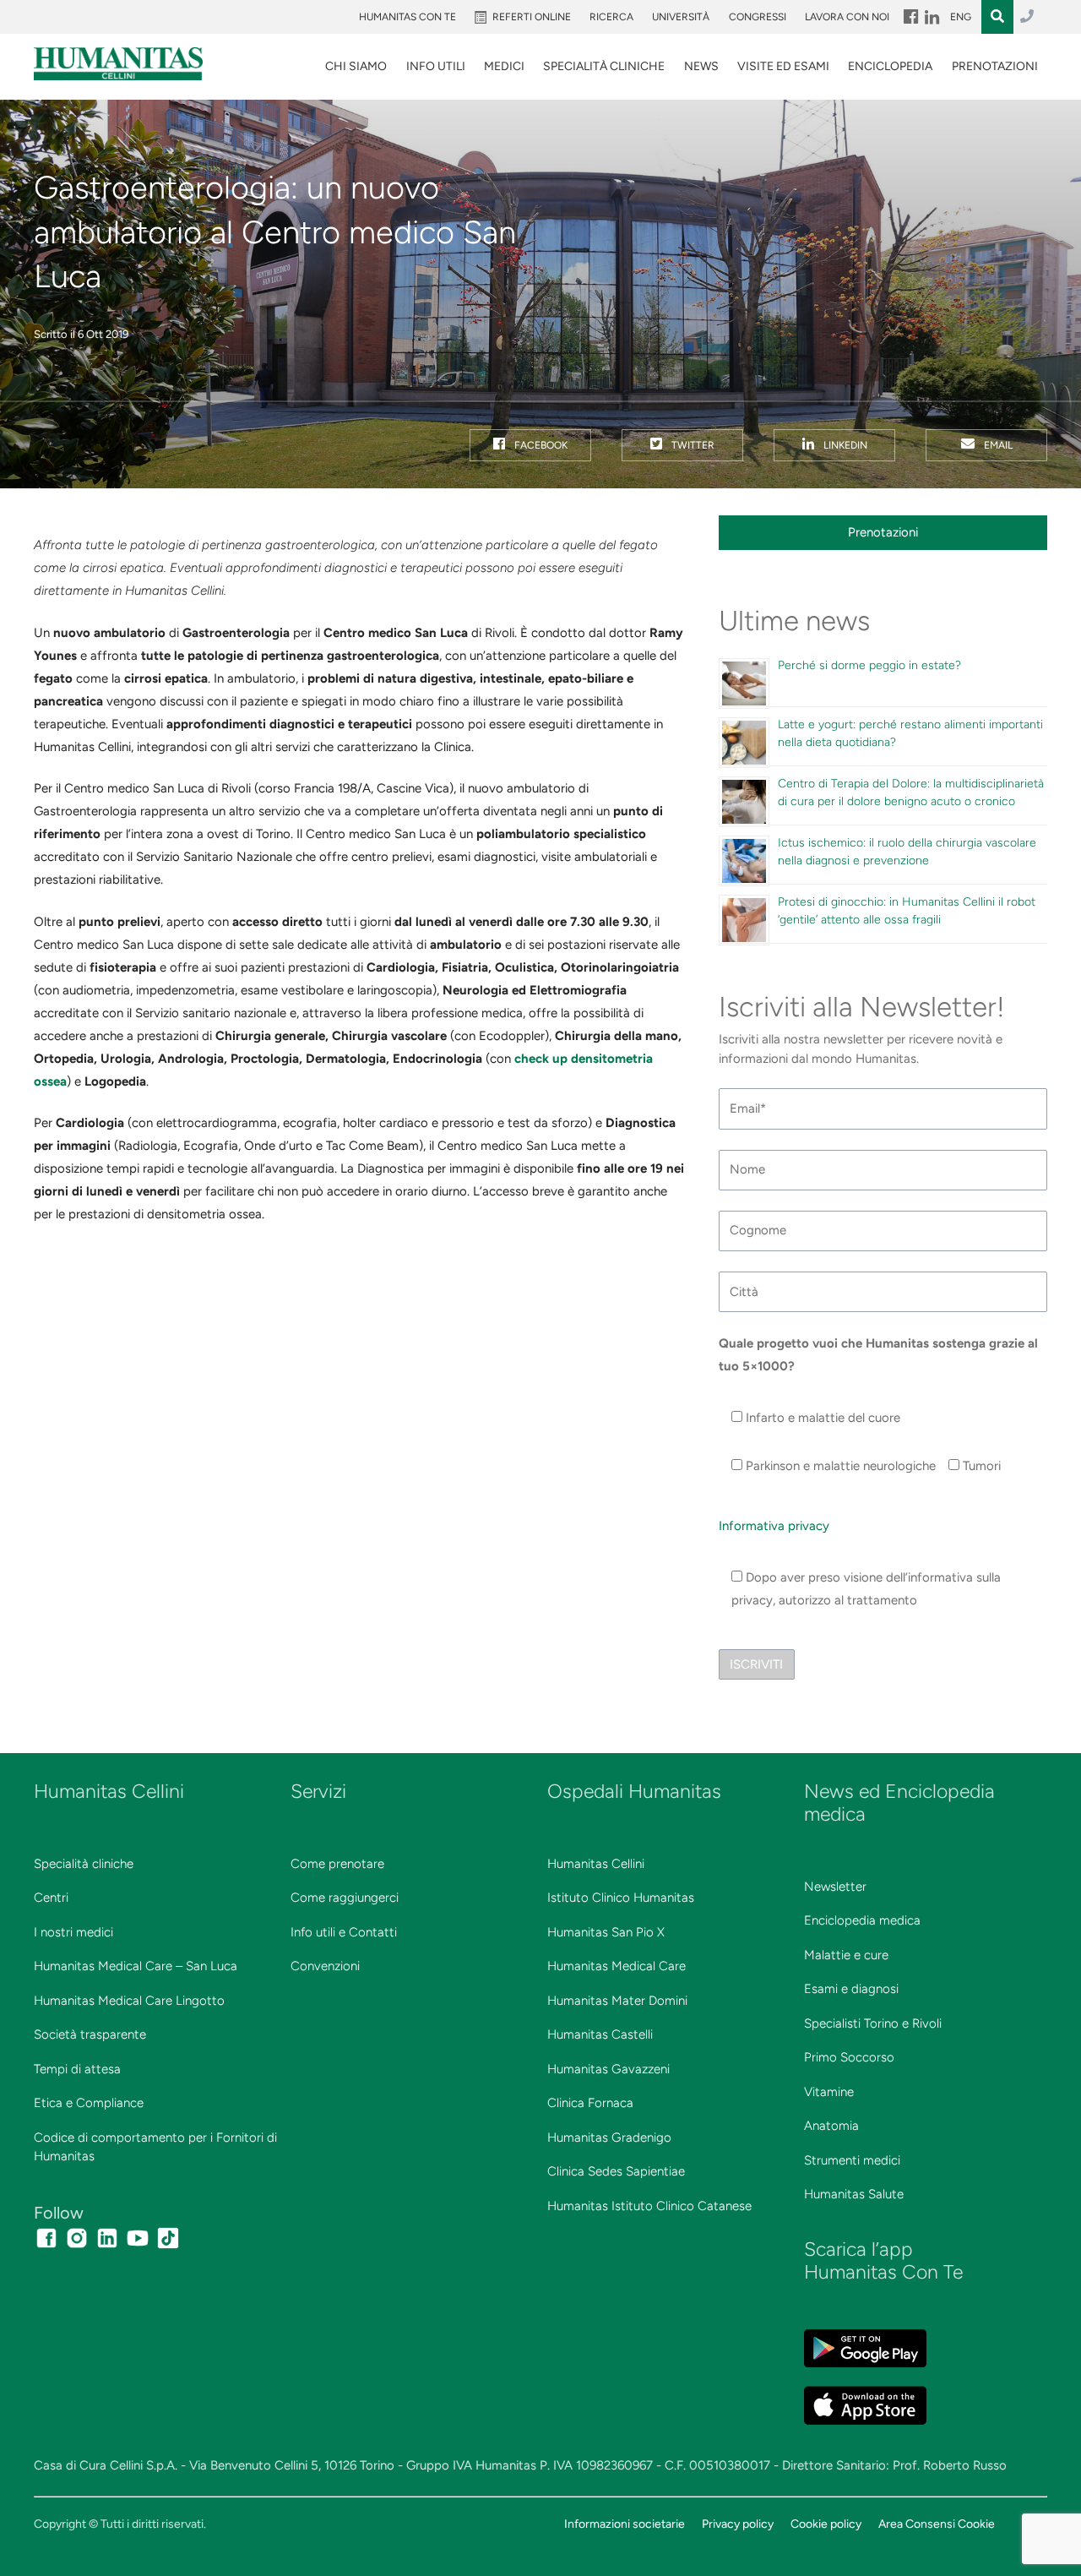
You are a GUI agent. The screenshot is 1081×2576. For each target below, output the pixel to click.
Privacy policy (738, 2524)
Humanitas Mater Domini (617, 2001)
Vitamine (829, 2092)
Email (997, 445)
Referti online (532, 17)
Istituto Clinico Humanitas (621, 1898)
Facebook (540, 445)
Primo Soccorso (849, 2057)
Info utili (436, 66)
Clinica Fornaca (590, 2103)
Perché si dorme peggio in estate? (869, 665)
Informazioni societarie (625, 2524)
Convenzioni (325, 1966)
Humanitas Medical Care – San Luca (136, 1966)
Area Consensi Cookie (937, 2524)
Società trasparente (90, 2034)
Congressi (758, 17)
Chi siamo (356, 66)
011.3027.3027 (1027, 17)
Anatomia (831, 2126)
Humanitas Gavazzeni (608, 2069)
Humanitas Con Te (407, 17)
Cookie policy (826, 2524)
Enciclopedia (890, 66)
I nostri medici (73, 1932)
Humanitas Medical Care (617, 1966)
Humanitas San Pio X (606, 1932)
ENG (961, 17)
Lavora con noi (847, 17)
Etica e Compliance (89, 2103)
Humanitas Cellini (596, 1864)
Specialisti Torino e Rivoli (873, 2023)
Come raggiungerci (345, 1898)
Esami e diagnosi (851, 1989)
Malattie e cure (846, 1955)
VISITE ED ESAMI (783, 66)
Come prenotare (337, 1864)
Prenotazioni (995, 66)
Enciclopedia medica (862, 1920)
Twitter (692, 445)
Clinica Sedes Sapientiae (616, 2171)
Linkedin (844, 445)
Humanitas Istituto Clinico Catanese (649, 2206)
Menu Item (909, 17)
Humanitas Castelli (600, 2034)
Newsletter (835, 1887)
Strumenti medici (852, 2160)
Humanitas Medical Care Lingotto (129, 2001)
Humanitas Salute (854, 2194)
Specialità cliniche (84, 1864)
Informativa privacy (774, 1526)
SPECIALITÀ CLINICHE (604, 66)
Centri (51, 1898)
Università (681, 17)
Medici (504, 66)
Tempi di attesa (77, 2069)
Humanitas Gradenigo (609, 2138)
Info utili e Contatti (344, 1932)
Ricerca (611, 17)
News (701, 66)
